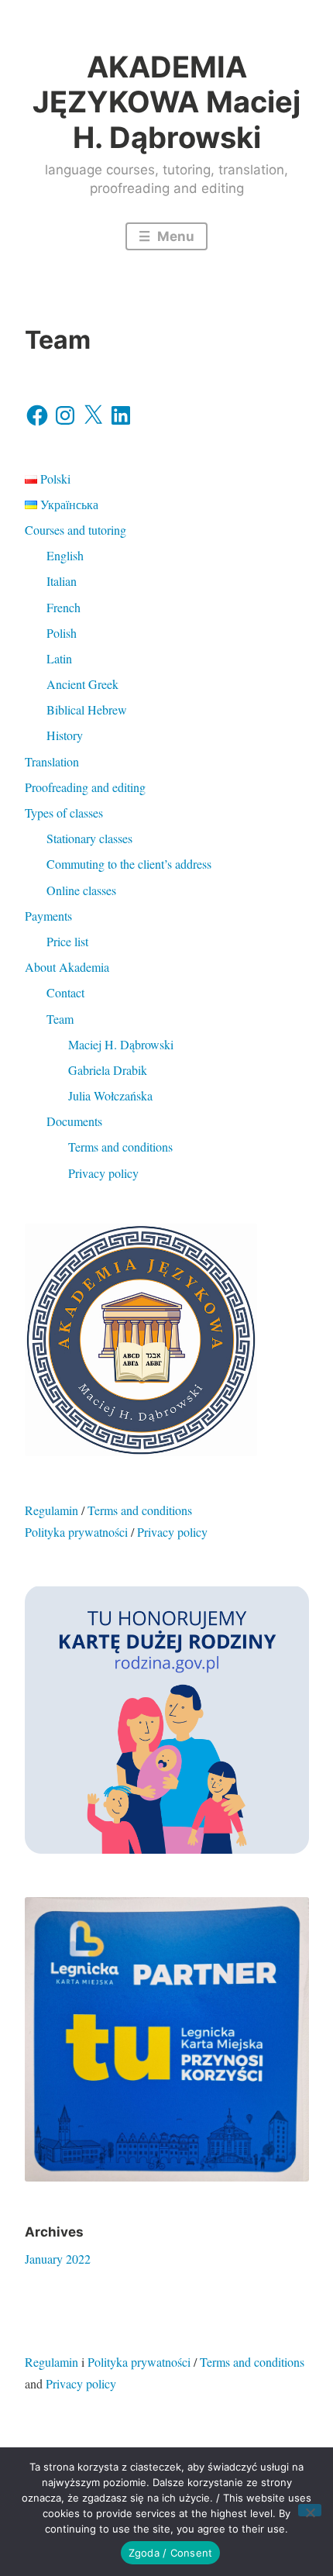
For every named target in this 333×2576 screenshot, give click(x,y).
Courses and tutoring (76, 530)
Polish (62, 633)
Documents (74, 1121)
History (65, 735)
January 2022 (58, 2259)
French (64, 607)
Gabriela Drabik (108, 1070)
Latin (59, 658)
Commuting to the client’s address (129, 864)
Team (60, 1019)
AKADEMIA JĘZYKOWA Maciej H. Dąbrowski (166, 102)
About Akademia (67, 967)
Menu (174, 236)
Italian (62, 581)
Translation (52, 761)
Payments (48, 916)
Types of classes (64, 813)
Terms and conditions (120, 1147)
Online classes (81, 890)
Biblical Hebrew (87, 709)
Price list (67, 941)
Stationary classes (89, 838)
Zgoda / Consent (171, 2553)
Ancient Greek (82, 684)
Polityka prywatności (76, 1532)
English (65, 555)
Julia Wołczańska (110, 1095)
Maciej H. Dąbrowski (121, 1044)
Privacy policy (103, 1173)
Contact (65, 992)
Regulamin (51, 1510)
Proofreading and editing (85, 787)
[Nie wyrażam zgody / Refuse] (310, 2510)
